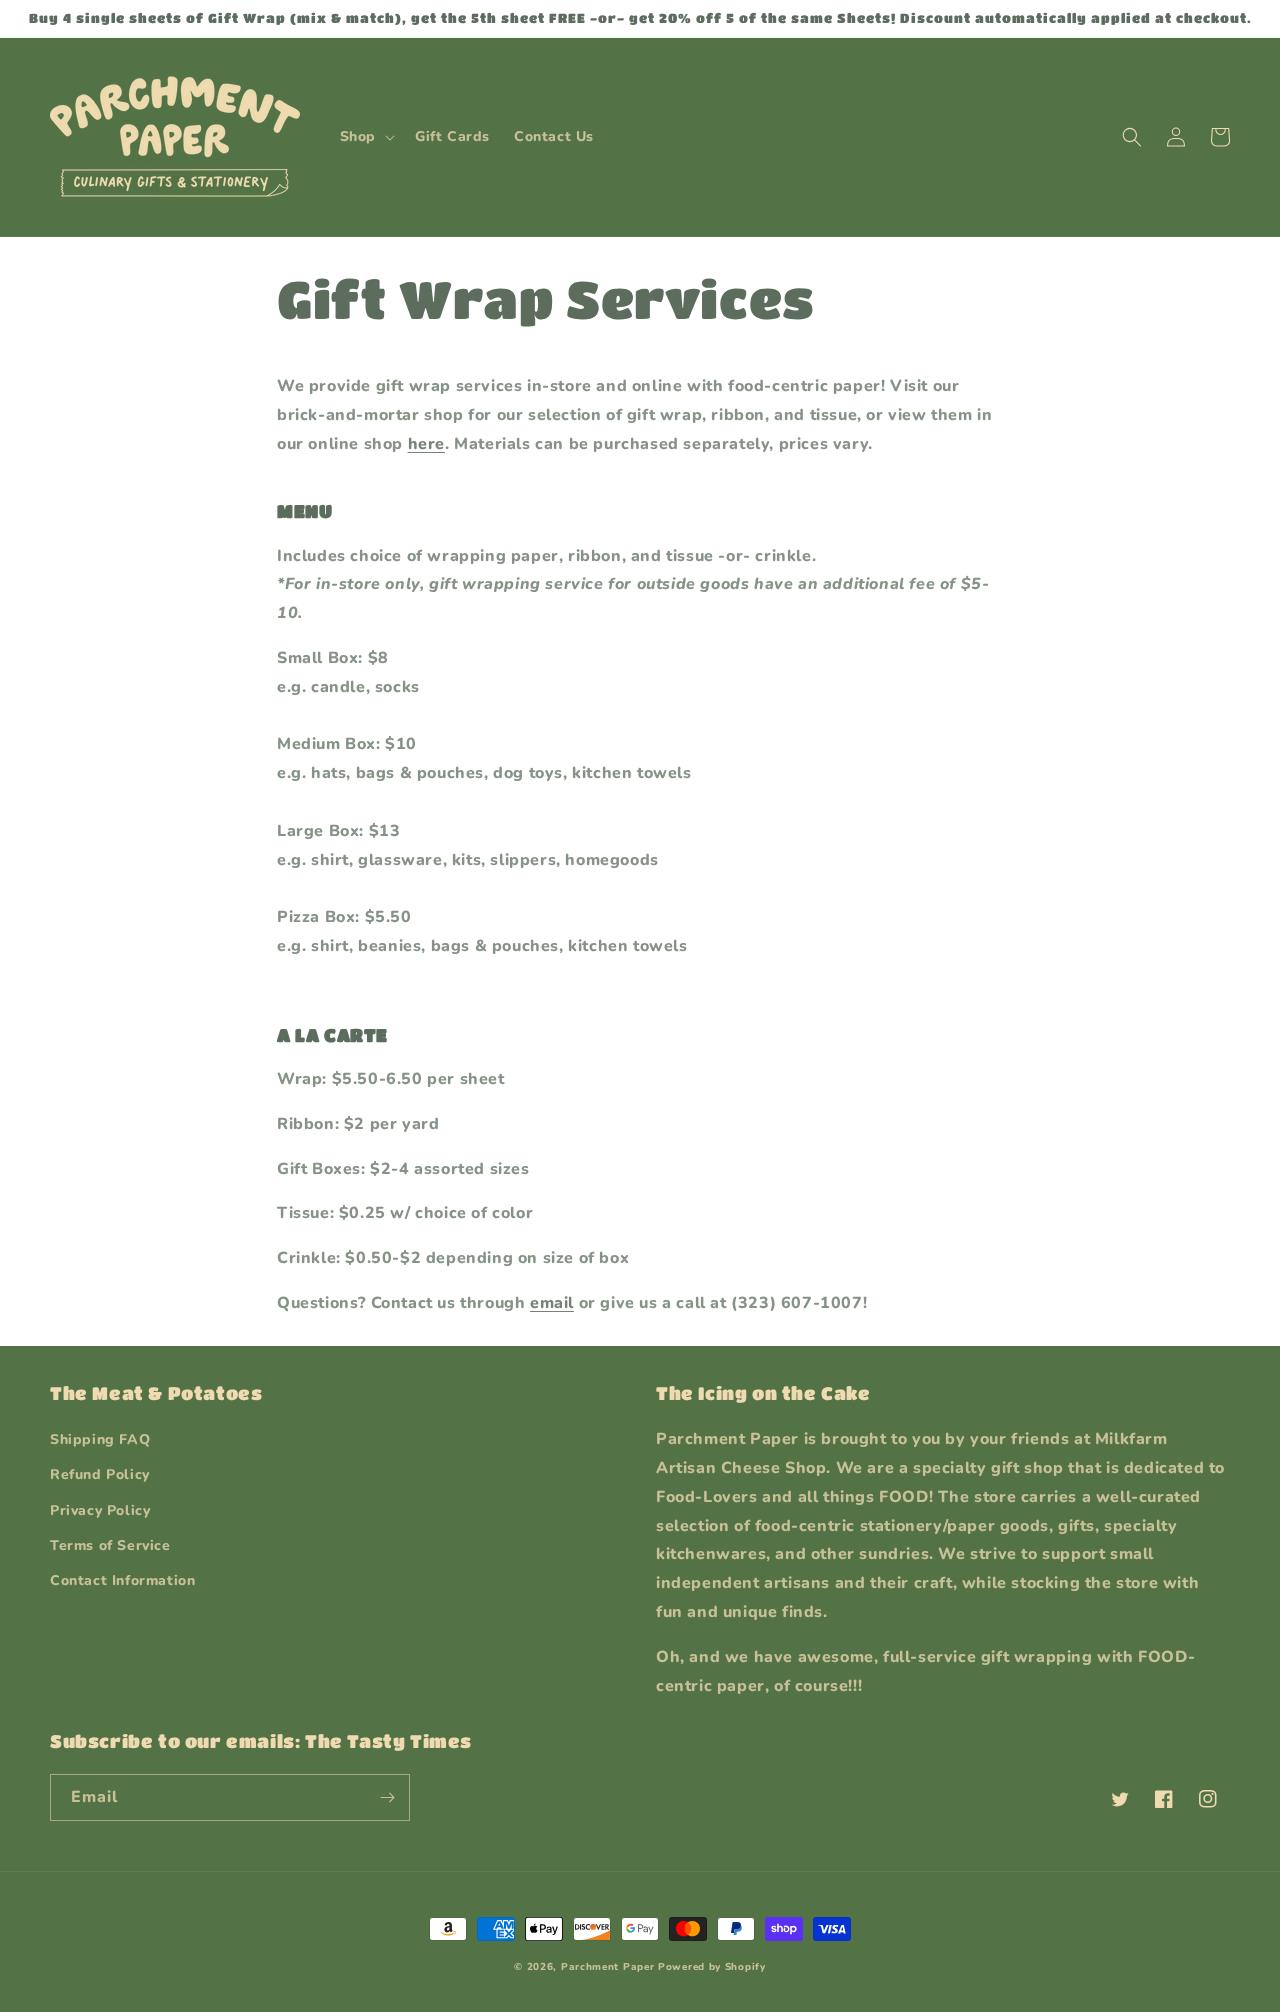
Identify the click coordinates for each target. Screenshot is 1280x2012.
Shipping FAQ (100, 1439)
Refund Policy (100, 1474)
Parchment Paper (608, 1967)
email (552, 1303)
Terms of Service (110, 1545)
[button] (365, 137)
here (426, 444)
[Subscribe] (387, 1797)
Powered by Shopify (712, 1967)
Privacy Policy (100, 1510)
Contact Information (122, 1580)
